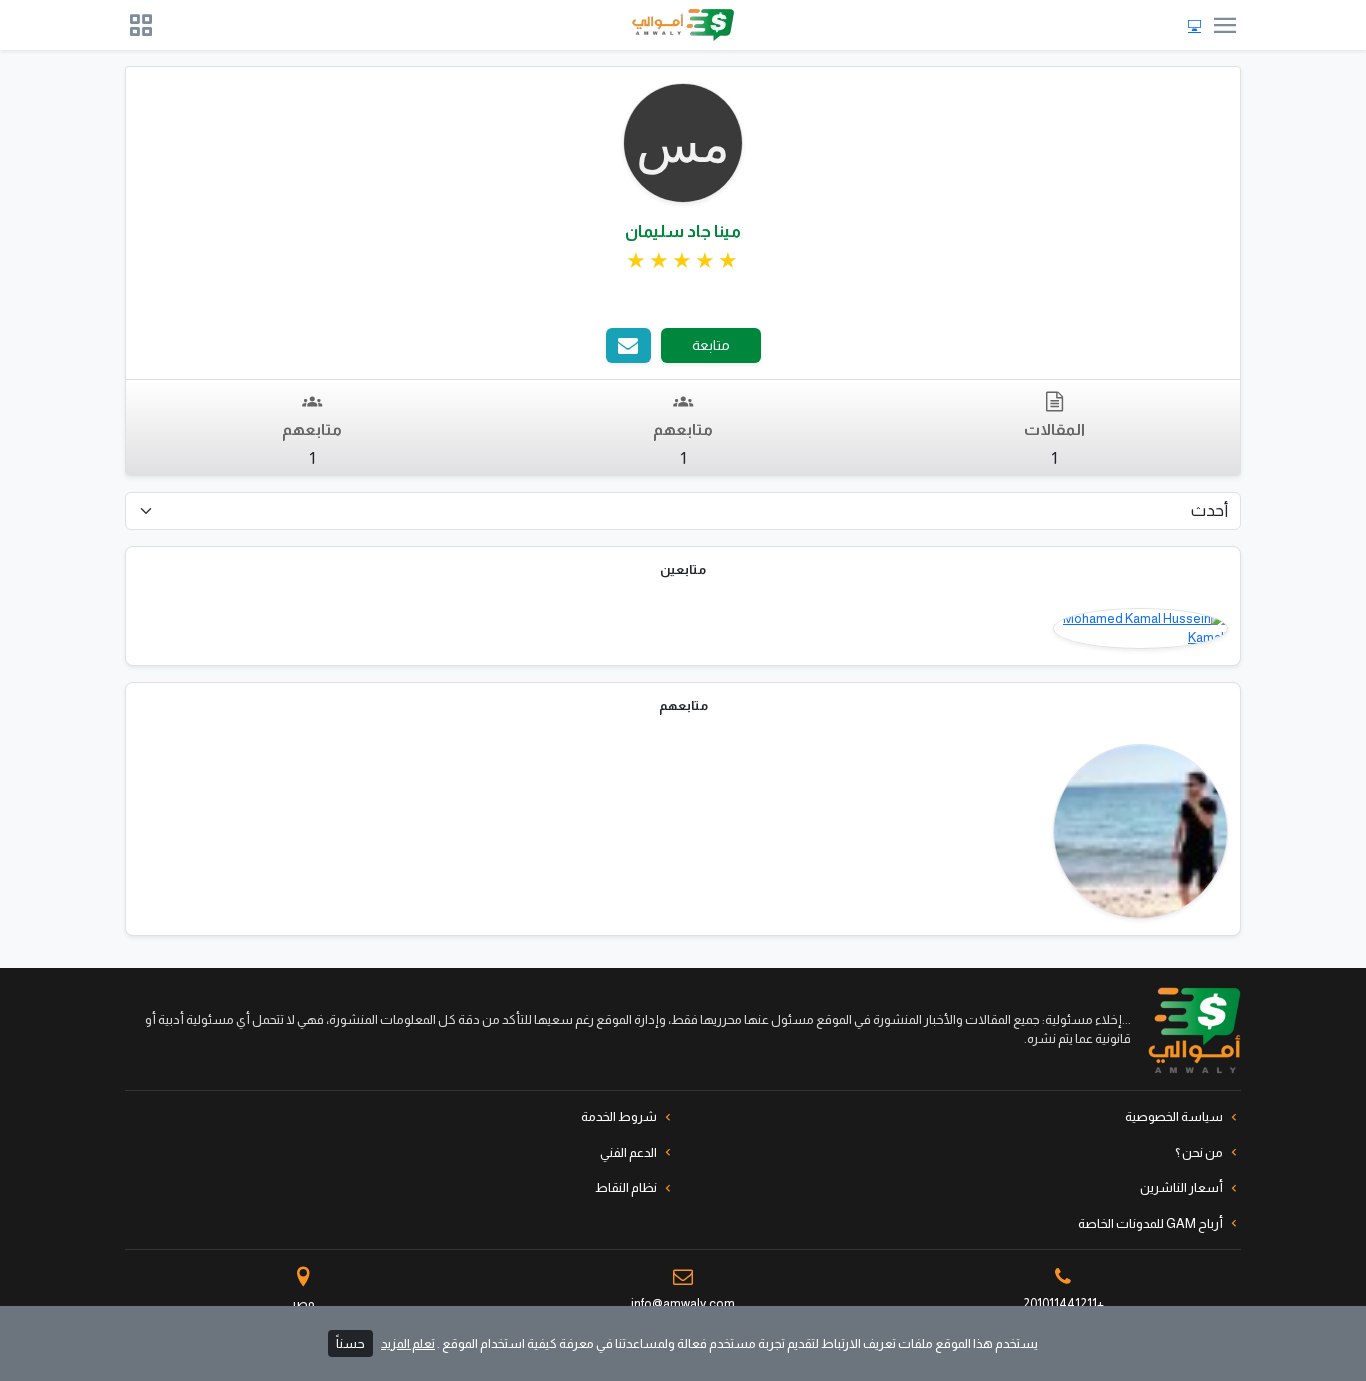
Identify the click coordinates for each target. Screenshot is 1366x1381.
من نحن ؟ (1199, 1152)
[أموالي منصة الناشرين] (683, 25)
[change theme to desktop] (1194, 25)
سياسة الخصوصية (1174, 1116)
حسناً (350, 1343)
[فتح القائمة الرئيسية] (1225, 25)
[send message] (628, 345)
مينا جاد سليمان (683, 231)
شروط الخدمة (619, 1116)
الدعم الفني (628, 1152)
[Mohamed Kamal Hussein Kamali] (1140, 628)
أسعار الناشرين (1181, 1187)
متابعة (711, 345)
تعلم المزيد (408, 1343)
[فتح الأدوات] (141, 25)
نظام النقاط (626, 1187)
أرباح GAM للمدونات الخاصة (1150, 1223)
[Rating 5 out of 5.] (683, 261)
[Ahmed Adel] (1140, 831)
